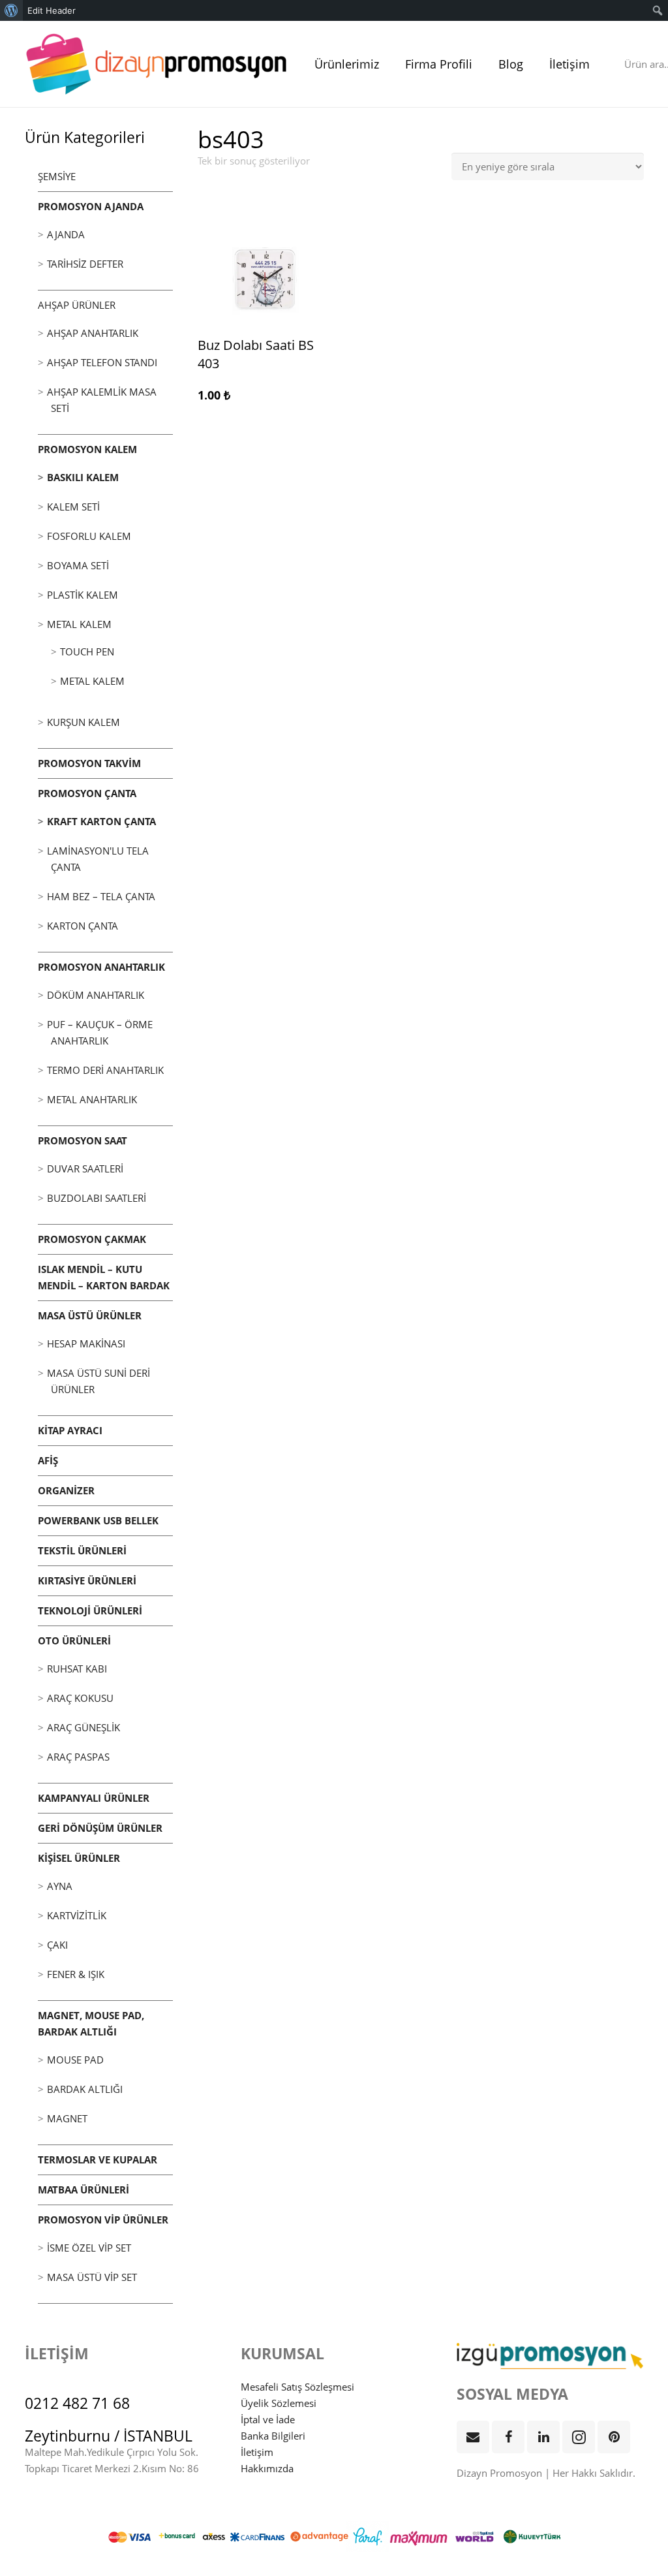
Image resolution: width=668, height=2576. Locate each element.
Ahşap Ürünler (77, 305)
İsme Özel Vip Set (89, 2248)
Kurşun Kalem (83, 722)
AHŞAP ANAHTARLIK (93, 333)
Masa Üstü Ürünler (90, 1315)
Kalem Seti (73, 507)
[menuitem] (11, 10)
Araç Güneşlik (83, 1727)
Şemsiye (57, 176)
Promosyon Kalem (87, 449)
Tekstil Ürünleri (82, 1550)
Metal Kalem (79, 624)
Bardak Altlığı (85, 2089)
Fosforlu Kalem (89, 536)
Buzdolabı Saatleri (97, 1198)
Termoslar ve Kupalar (98, 2160)
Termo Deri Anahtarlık (105, 1070)
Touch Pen (87, 652)
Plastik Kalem (83, 595)
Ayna (60, 1886)
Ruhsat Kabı (77, 1669)
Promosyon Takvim (89, 763)
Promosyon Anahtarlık (101, 967)
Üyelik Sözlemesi (279, 2403)
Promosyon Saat (83, 1140)
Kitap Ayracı (70, 1430)
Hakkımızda (267, 2468)
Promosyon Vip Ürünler (103, 2220)
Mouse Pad (75, 2060)
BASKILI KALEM (83, 477)
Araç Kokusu (80, 1698)
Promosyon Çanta (87, 793)
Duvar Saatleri (85, 1169)
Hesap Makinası (86, 1343)
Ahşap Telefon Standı (102, 362)
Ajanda (66, 234)
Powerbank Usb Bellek (98, 1520)
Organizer (66, 1490)
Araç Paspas (78, 1757)
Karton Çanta (83, 926)
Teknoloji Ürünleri (90, 1610)
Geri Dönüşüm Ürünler (100, 1828)
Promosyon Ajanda (91, 206)
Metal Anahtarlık (92, 1099)
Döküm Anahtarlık (96, 995)
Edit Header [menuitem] (52, 10)
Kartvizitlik (77, 1915)
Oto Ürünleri (74, 1641)
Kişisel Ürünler (79, 1858)
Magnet (67, 2118)
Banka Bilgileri (273, 2436)
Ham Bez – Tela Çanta (101, 896)
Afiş (48, 1460)
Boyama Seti (78, 565)
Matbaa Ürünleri (83, 2190)
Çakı (57, 1945)
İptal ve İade (268, 2419)
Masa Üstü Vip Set (92, 2277)
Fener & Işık (76, 1974)
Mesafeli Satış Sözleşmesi (297, 2387)
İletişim (257, 2452)
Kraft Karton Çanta (101, 821)
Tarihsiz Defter (85, 264)
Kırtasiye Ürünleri (87, 1580)
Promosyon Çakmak (92, 1239)
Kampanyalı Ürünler (94, 1798)
